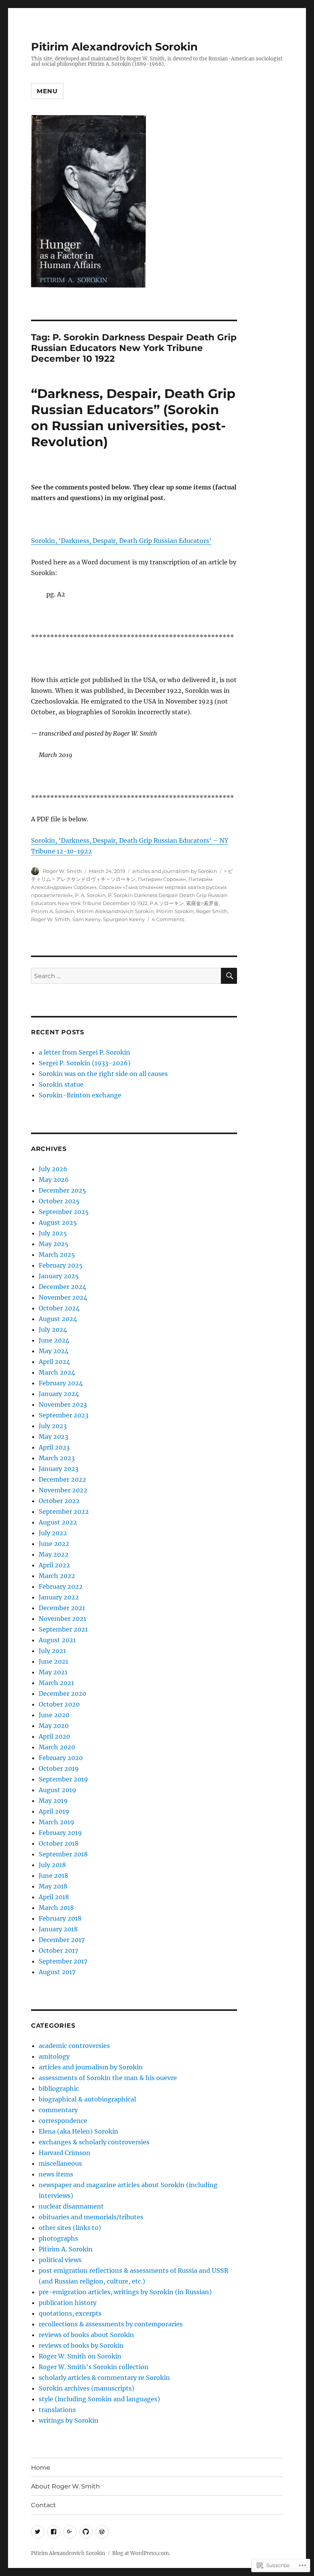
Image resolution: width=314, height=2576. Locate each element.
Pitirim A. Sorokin (53, 911)
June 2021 (53, 1661)
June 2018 (53, 1876)
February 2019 (60, 1833)
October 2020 (59, 1704)
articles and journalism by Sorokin (175, 871)
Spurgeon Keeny (124, 919)
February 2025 (61, 1265)
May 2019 (53, 1801)
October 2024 (59, 1308)
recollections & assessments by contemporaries (111, 2324)
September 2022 (64, 1511)
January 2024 (59, 1394)
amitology (54, 2056)
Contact (43, 2505)
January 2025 (59, 1276)
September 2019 (63, 1779)
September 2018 (63, 1854)
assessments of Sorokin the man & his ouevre (108, 2078)
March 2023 (57, 1458)
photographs (58, 2238)
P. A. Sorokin (90, 895)
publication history (68, 2303)
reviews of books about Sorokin (86, 2335)
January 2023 (59, 1469)
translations (57, 2410)
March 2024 (57, 1372)
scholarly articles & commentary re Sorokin (104, 2378)
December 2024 (62, 1287)
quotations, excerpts (70, 2313)
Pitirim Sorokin (175, 911)
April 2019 (54, 1811)
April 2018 (54, 1897)
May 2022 (54, 1554)
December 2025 (62, 1190)
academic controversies (74, 2046)
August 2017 (57, 1972)
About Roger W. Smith (65, 2486)
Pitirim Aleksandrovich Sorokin (115, 911)
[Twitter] (38, 2532)
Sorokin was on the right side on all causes (103, 1074)
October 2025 (59, 1201)
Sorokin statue (61, 1084)
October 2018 (59, 1843)
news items (56, 2174)
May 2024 (54, 1351)
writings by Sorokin (69, 2420)
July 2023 (53, 1426)
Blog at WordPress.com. (141, 2553)
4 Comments (168, 919)
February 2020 (61, 1758)
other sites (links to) (70, 2228)
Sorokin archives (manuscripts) (87, 2388)
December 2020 (62, 1693)
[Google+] (70, 2532)
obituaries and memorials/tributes (91, 2217)
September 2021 (63, 1629)
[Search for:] (126, 976)
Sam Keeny (87, 919)
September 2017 (63, 1961)
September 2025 (64, 1212)
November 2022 (63, 1490)
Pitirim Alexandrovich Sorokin (114, 47)
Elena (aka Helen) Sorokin (78, 2131)
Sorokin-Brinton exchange (80, 1095)
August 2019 (57, 1790)
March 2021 (56, 1683)
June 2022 (54, 1544)
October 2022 (59, 1501)
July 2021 (52, 1651)
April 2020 (54, 1736)
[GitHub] (86, 2532)
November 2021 (62, 1619)
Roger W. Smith (62, 871)
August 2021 (57, 1640)
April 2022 (54, 1565)
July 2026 (53, 1169)
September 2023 (64, 1415)
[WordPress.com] (102, 2532)
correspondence (63, 2121)
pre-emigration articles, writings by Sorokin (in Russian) (125, 2292)
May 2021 (53, 1672)
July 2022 (53, 1533)
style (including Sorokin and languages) (99, 2399)
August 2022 (58, 1522)
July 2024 (53, 1329)
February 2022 (61, 1586)
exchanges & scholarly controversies (94, 2142)
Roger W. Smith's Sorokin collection (94, 2367)
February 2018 (60, 1918)
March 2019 (56, 1822)
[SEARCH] (229, 976)
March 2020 (57, 1747)
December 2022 (62, 1479)
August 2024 (58, 1319)
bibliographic (59, 2088)
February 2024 (61, 1383)
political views (60, 2260)
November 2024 (63, 1297)
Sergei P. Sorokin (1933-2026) (85, 1063)
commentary (58, 2110)
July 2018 (52, 1865)
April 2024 (54, 1362)
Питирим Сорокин (162, 879)
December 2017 (62, 1940)
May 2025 (54, 1244)
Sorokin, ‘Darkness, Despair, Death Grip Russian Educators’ (121, 541)
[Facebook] (54, 2532)
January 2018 (58, 1929)
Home (41, 2468)
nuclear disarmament (71, 2206)
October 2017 (58, 1950)
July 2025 (53, 1233)
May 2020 (54, 1726)
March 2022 (57, 1576)
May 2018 (53, 1886)
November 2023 (63, 1404)
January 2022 (59, 1597)
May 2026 (54, 1180)
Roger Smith (212, 911)
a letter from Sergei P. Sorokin (84, 1052)
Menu (47, 91)
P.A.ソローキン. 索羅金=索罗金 (184, 903)
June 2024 (54, 1340)
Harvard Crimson (65, 2153)
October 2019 (59, 1768)
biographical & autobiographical (87, 2099)
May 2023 (53, 1437)
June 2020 (54, 1715)
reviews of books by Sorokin (81, 2345)
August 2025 (58, 1222)
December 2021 (62, 1608)
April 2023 (54, 1447)
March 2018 (56, 1908)
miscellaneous (60, 2163)
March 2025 (57, 1255)
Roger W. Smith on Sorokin (80, 2356)
